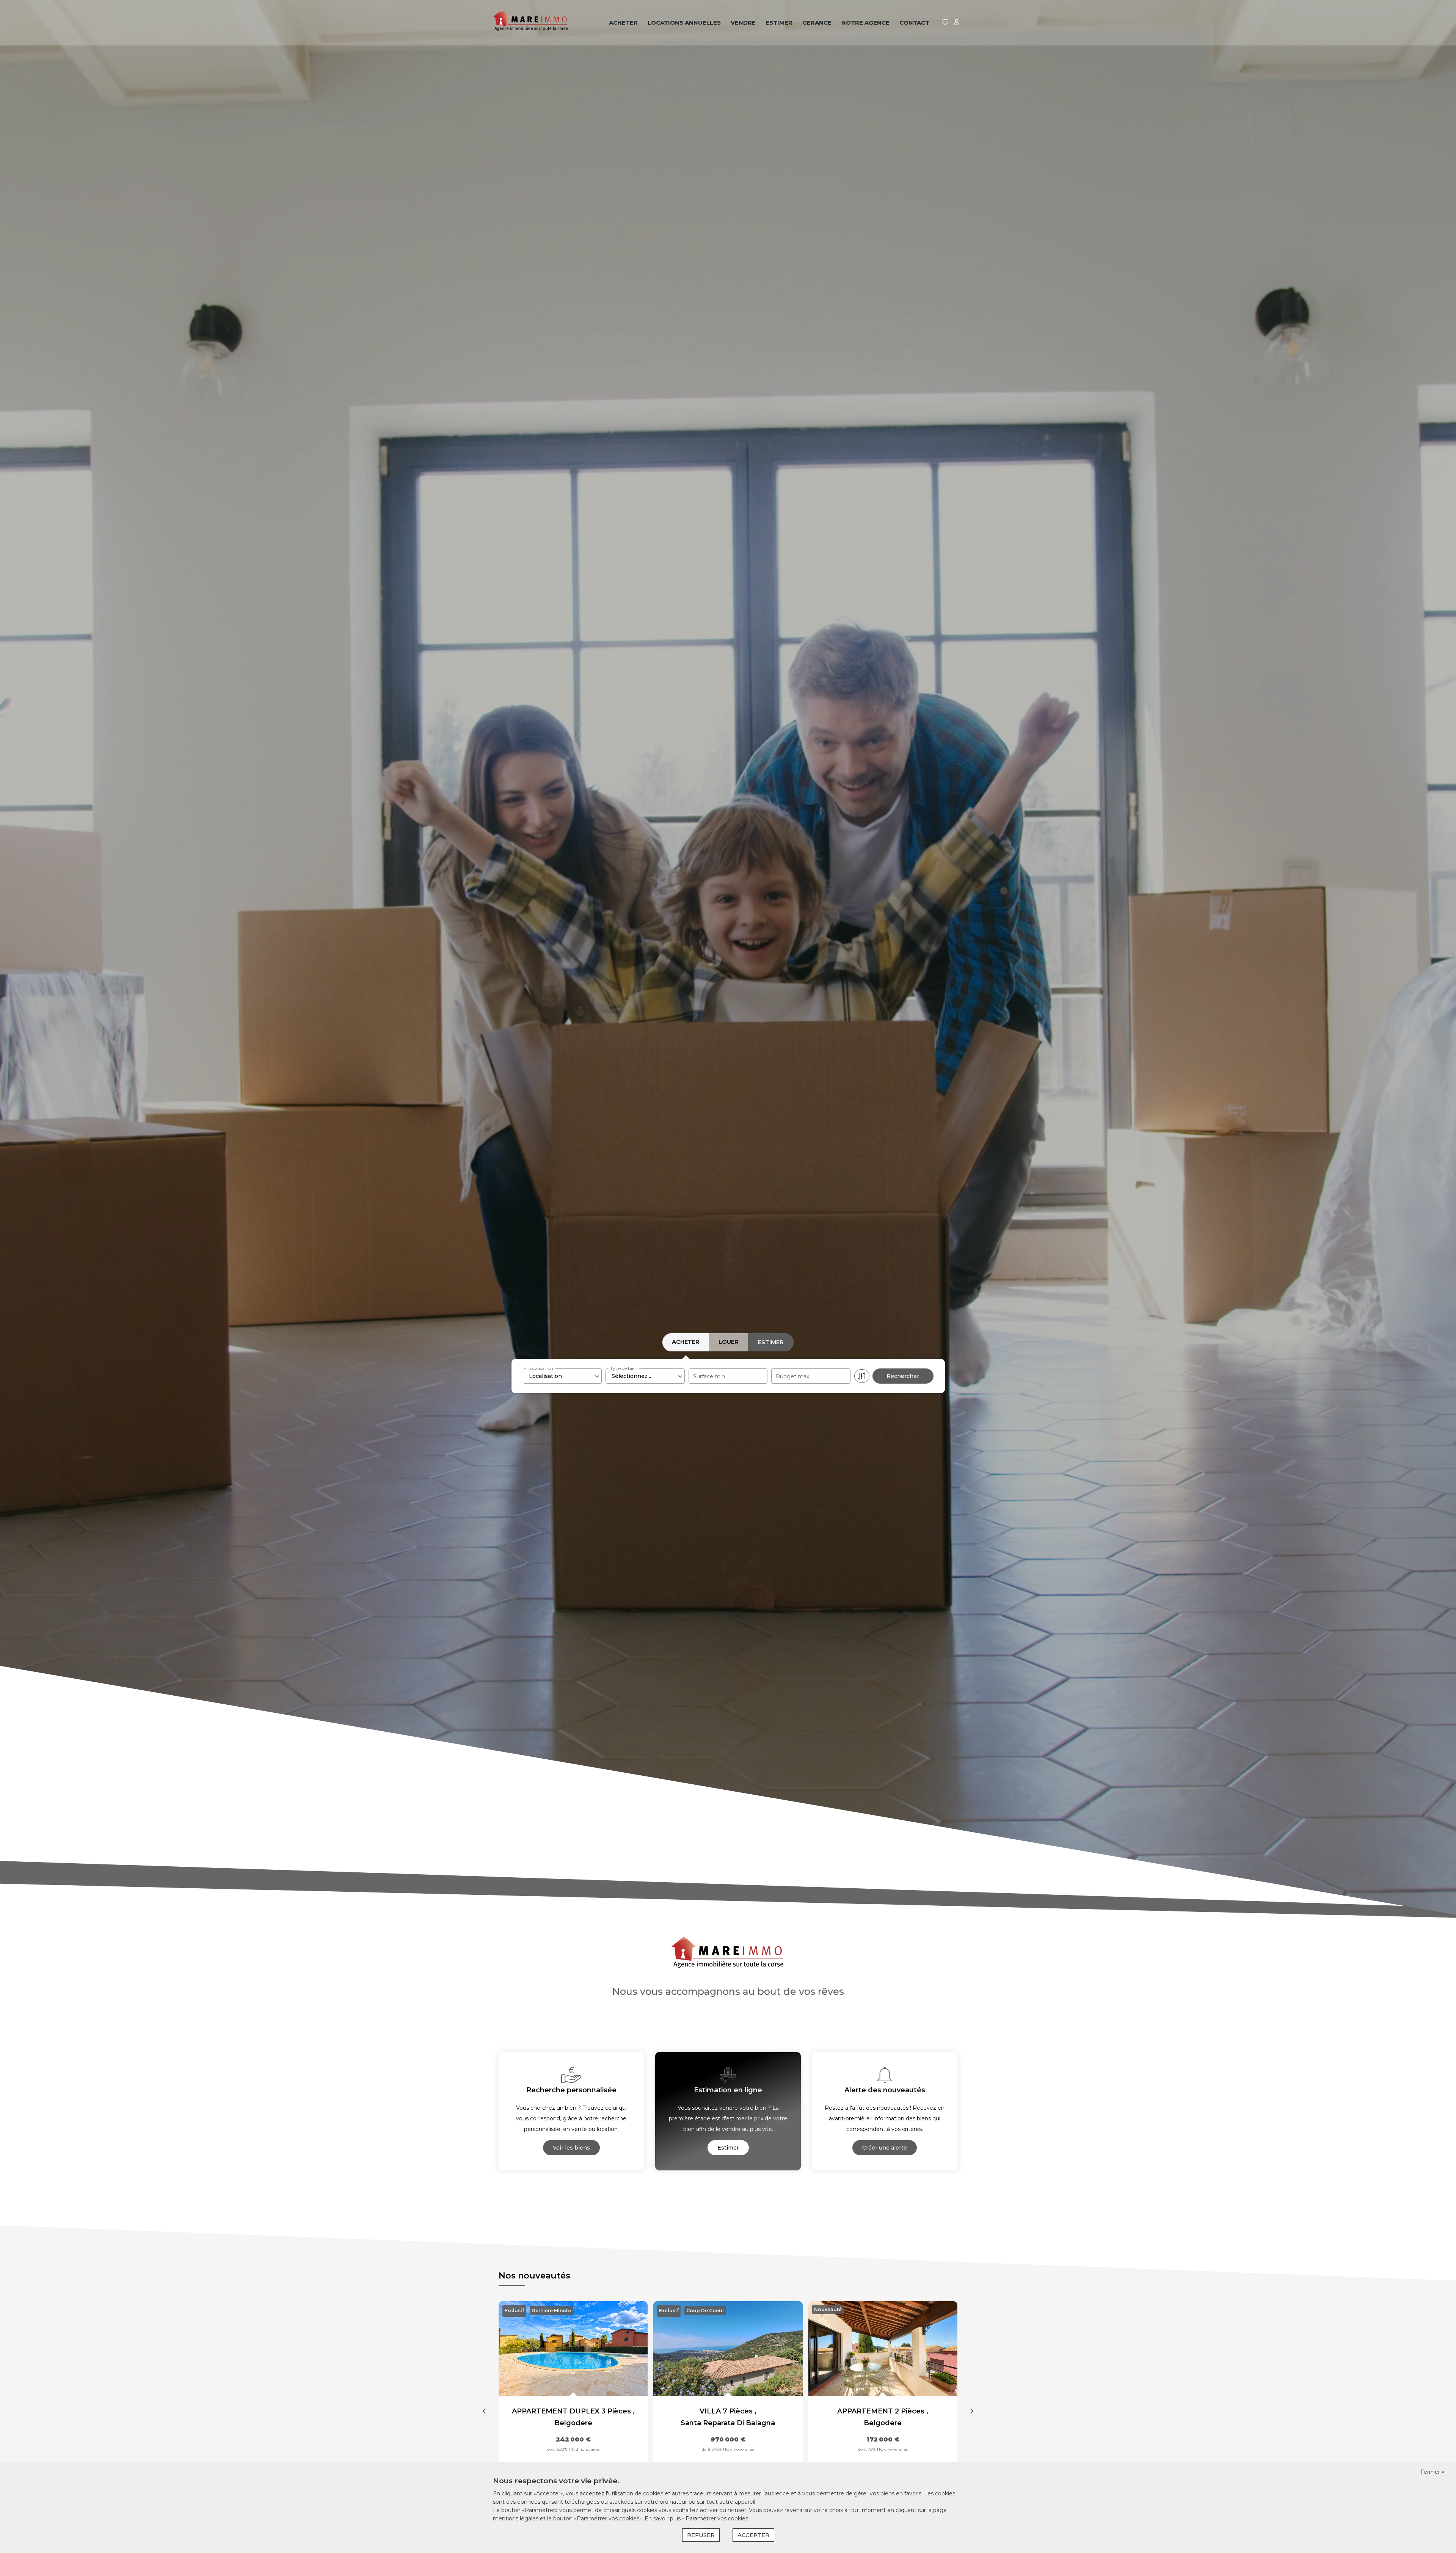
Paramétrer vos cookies (717, 2518)
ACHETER (623, 23)
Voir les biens (571, 2148)
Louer (729, 1342)
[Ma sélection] (945, 23)
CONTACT (914, 23)
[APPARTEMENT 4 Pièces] (883, 2349)
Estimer (771, 1342)
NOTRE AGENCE (865, 23)
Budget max (792, 1376)
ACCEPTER (753, 2535)
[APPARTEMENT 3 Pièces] (728, 2349)
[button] (484, 2412)
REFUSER (701, 2535)
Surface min (709, 1376)
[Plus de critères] (862, 1376)
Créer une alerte (885, 2148)
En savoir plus (663, 2518)
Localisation (540, 1368)
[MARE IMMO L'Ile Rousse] (531, 23)
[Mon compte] (957, 23)
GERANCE (817, 23)
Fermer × (1432, 2472)
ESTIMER (779, 23)
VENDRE (743, 23)
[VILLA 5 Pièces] (573, 2349)
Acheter (686, 1342)
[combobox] (562, 1376)
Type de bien (624, 1368)
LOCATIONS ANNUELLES (684, 23)
